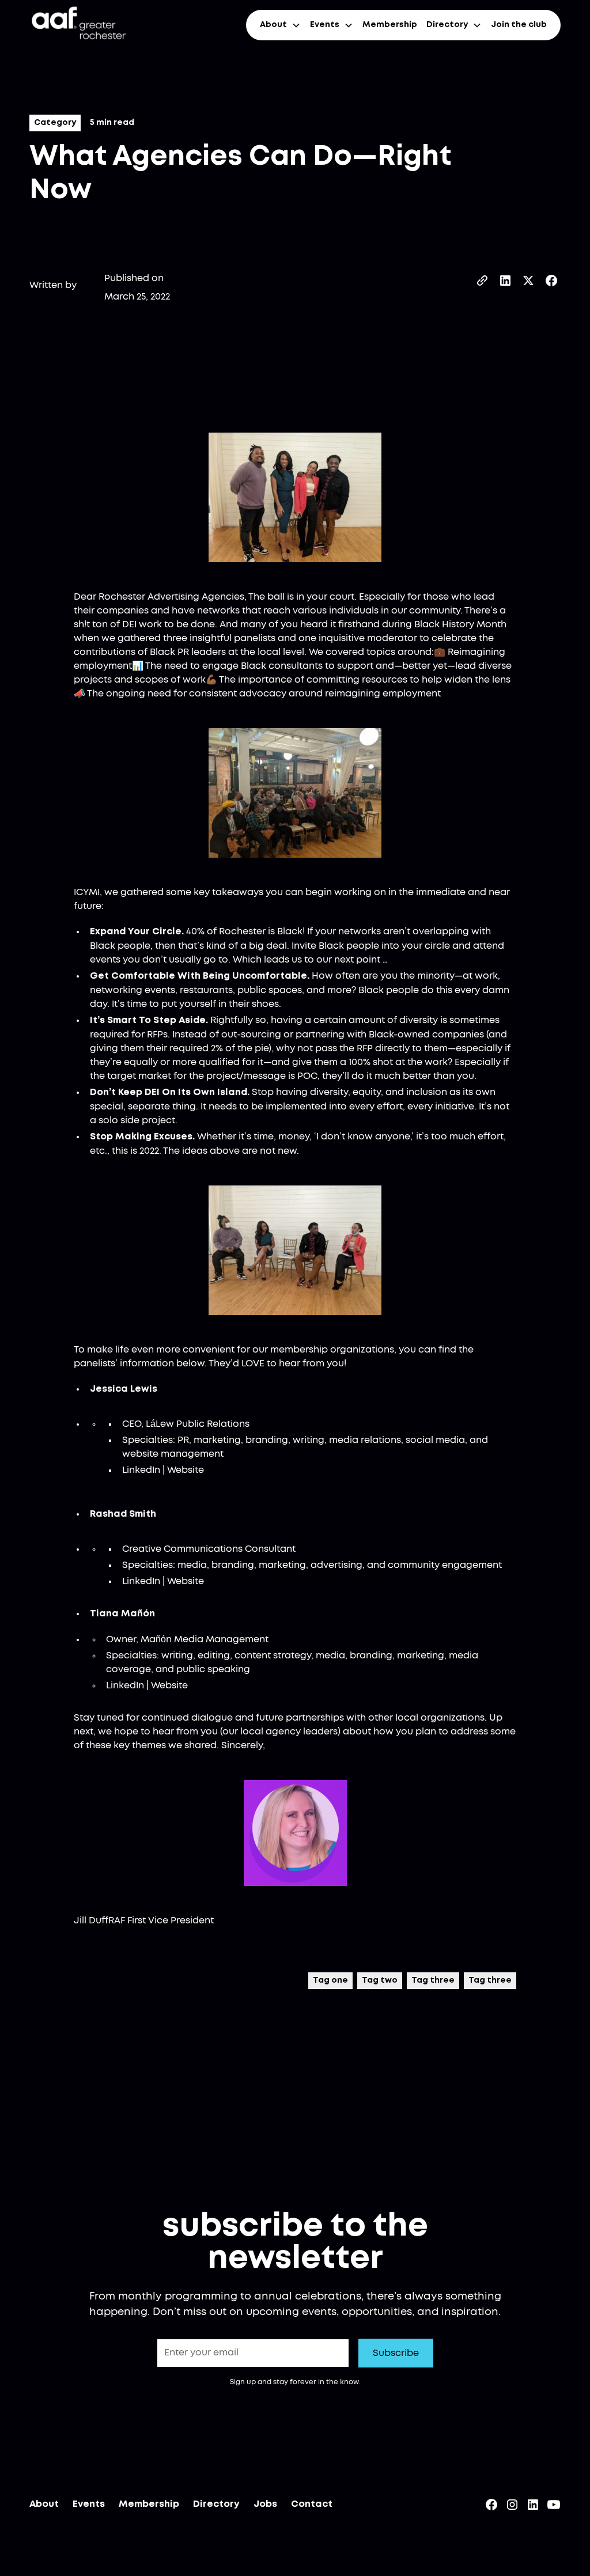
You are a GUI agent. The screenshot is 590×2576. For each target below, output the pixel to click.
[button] (280, 25)
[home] (78, 25)
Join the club (519, 25)
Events (89, 2504)
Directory (216, 2504)
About (44, 2504)
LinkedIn (141, 1470)
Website (186, 1470)
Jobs (265, 2504)
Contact (312, 2504)
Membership (390, 25)
